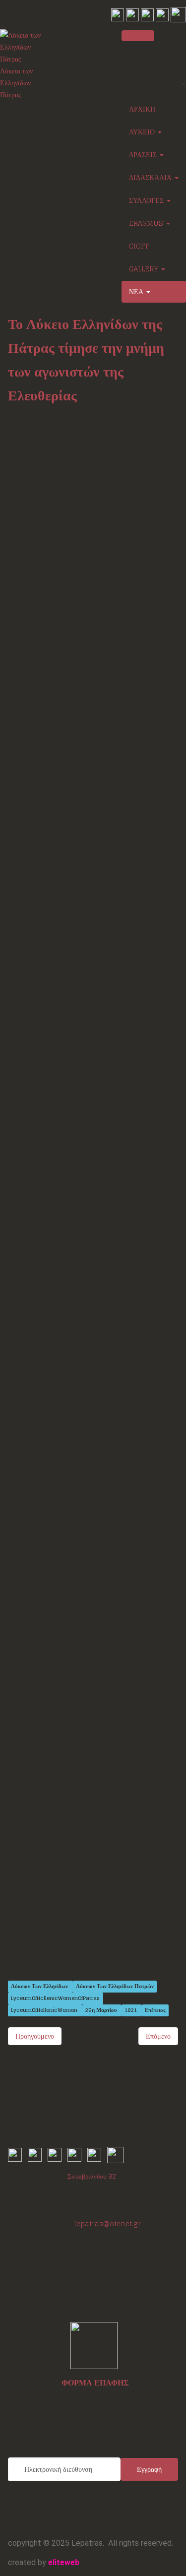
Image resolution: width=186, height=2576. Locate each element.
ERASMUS (147, 223)
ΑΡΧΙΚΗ (142, 109)
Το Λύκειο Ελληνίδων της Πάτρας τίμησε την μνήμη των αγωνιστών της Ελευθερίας (86, 360)
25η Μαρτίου (102, 2010)
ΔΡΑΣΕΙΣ (144, 155)
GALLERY (145, 269)
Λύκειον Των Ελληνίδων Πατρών (115, 1986)
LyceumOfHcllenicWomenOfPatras (55, 1998)
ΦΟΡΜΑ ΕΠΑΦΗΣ (95, 2383)
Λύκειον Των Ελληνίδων (40, 1986)
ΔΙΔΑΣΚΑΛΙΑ (151, 177)
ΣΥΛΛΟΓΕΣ (147, 200)
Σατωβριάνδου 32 (92, 2176)
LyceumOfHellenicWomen (45, 2010)
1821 (131, 2010)
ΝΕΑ (137, 291)
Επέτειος (155, 2010)
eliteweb (64, 2562)
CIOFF (139, 246)
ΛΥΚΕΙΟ (143, 132)
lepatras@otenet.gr (107, 2224)
